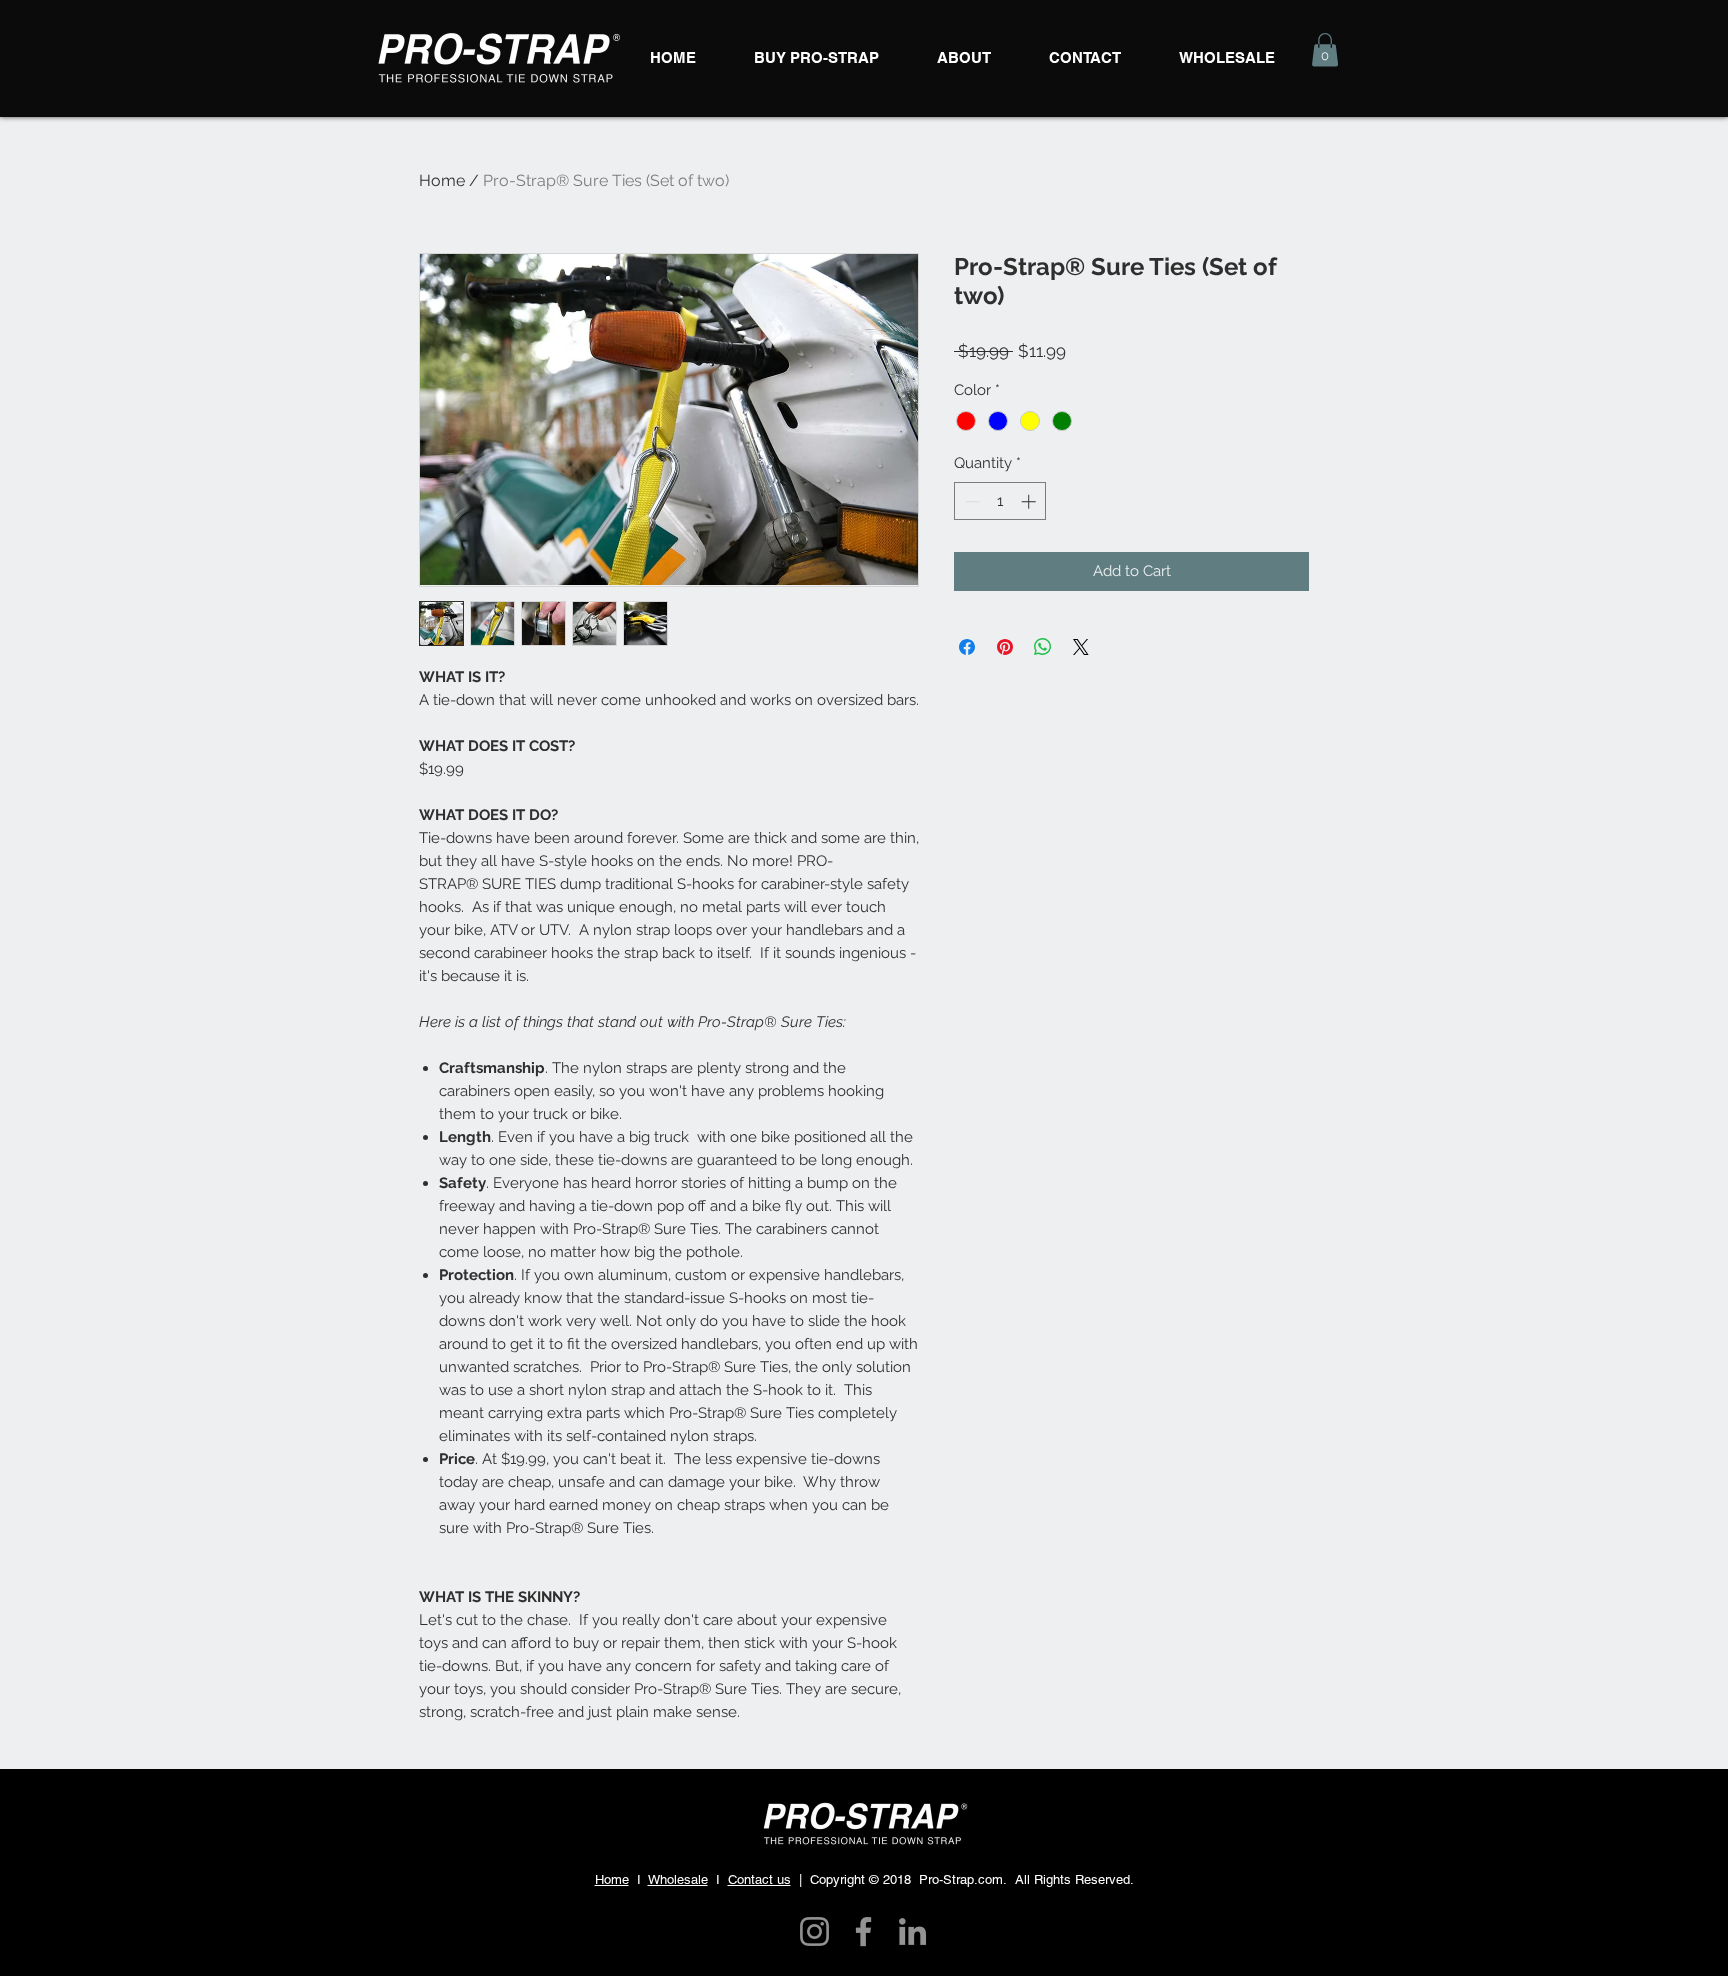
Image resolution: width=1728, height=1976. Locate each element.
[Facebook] (863, 1931)
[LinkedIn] (912, 1931)
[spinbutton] (1000, 501)
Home (442, 180)
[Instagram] (814, 1931)
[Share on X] (1081, 647)
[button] (1325, 49)
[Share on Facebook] (967, 647)
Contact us (759, 1879)
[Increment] (1030, 501)
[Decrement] (970, 501)
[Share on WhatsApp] (1043, 647)
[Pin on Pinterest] (1005, 647)
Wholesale (678, 1879)
